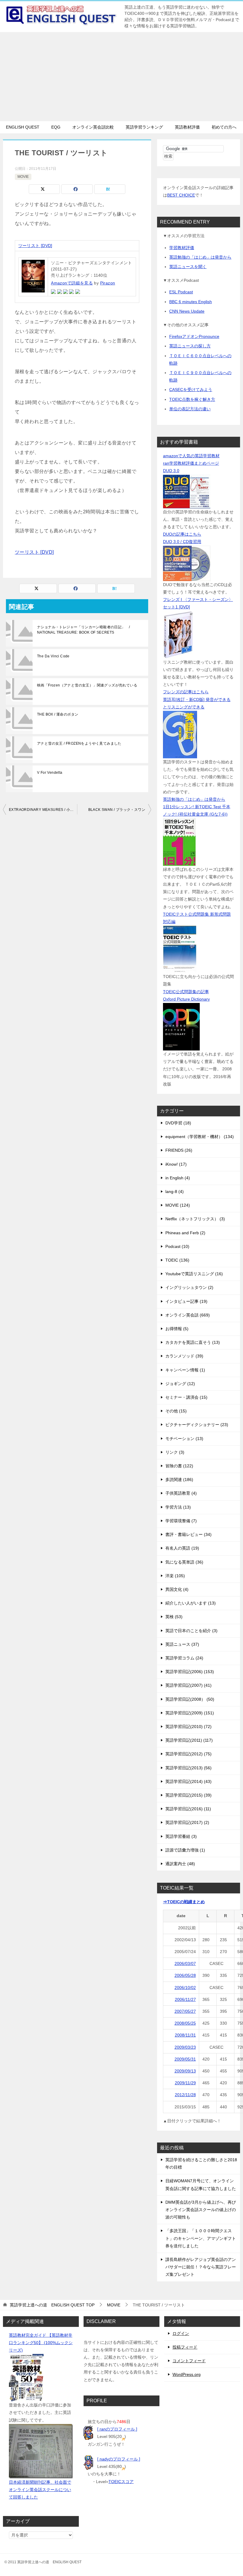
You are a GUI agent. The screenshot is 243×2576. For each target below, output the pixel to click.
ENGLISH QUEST (23, 127)
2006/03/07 (185, 1963)
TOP (52, 2305)
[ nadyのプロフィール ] (119, 2459)
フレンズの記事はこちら (186, 692)
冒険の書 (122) (179, 1466)
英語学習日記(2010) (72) (188, 1727)
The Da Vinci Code (53, 656)
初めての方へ (224, 127)
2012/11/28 (185, 2095)
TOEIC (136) (177, 1260)
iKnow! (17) (176, 1164)
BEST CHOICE (181, 195)
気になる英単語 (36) (184, 1562)
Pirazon (108, 283)
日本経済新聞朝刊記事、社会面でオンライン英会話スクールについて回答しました (40, 2490)
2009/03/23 (185, 2047)
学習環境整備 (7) (181, 1521)
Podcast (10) (177, 1246)
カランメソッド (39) (184, 1356)
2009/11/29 (185, 2083)
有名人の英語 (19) (182, 1548)
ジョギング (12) (180, 1384)
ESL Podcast (181, 292)
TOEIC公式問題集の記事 (186, 992)
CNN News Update (187, 311)
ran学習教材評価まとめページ (191, 463)
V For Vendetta (50, 773)
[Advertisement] (121, 77)
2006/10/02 (185, 1988)
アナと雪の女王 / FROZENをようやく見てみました (79, 743)
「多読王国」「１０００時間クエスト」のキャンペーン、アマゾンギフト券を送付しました (201, 2238)
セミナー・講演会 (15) (186, 1397)
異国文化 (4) (177, 1589)
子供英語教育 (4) (181, 1493)
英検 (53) (174, 1617)
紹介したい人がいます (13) (191, 1603)
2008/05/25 (185, 2023)
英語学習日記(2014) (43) (188, 1781)
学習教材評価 (182, 248)
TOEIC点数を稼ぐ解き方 (192, 399)
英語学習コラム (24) (184, 1658)
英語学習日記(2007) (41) (188, 1685)
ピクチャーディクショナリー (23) (197, 1425)
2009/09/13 (185, 2071)
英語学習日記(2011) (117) (189, 1740)
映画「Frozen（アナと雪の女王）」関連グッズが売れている (87, 685)
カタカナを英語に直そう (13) (193, 1342)
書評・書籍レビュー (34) (188, 1534)
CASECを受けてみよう (191, 390)
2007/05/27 (185, 2011)
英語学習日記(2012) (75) (188, 1754)
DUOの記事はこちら (182, 534)
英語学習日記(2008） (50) (190, 1699)
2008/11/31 (185, 2035)
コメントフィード (189, 2361)
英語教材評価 (187, 127)
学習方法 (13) (178, 1507)
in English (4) (178, 1178)
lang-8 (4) (175, 1192)
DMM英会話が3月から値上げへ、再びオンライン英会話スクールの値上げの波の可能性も (201, 2210)
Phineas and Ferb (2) (185, 1233)
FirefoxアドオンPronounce (194, 336)
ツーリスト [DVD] (35, 246)
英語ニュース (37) (182, 1644)
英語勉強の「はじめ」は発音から (200, 257)
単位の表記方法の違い (190, 409)
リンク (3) (175, 1452)
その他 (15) (176, 1411)
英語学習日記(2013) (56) (188, 1768)
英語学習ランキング (144, 127)
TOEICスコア (121, 2482)
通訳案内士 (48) (180, 1864)
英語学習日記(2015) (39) (188, 1795)
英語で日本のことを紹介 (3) (191, 1631)
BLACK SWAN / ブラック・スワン (117, 810)
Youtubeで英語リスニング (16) (194, 1274)
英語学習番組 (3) (181, 1836)
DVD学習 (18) (178, 1123)
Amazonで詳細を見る (72, 283)
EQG (56, 127)
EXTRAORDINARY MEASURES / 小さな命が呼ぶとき (43, 810)
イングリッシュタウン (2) (189, 1287)
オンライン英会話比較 (93, 127)
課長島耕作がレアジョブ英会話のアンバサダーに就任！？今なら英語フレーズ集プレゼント (201, 2267)
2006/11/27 (185, 1999)
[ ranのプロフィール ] (117, 2429)
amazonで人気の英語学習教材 (191, 456)
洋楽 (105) (175, 1576)
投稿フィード (185, 2347)
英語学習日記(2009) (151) (190, 1713)
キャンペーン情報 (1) (185, 1370)
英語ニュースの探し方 (190, 346)
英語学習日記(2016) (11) (188, 1809)
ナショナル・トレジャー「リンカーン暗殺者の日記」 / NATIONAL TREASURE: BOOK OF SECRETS (83, 630)
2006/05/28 (185, 1975)
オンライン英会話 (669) (188, 1315)
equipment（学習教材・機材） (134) (200, 1137)
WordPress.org (187, 2374)
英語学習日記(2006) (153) (190, 1672)
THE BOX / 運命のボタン (58, 714)
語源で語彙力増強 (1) (185, 1850)
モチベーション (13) (184, 1439)
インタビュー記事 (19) (186, 1301)
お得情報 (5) (177, 1329)
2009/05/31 (185, 2059)
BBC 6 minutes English (191, 302)
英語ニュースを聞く (188, 267)
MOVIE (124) (178, 1205)
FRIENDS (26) (179, 1150)
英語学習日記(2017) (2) (187, 1822)
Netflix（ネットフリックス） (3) (195, 1219)
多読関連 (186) (179, 1480)
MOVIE (23, 177)
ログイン (181, 2333)
